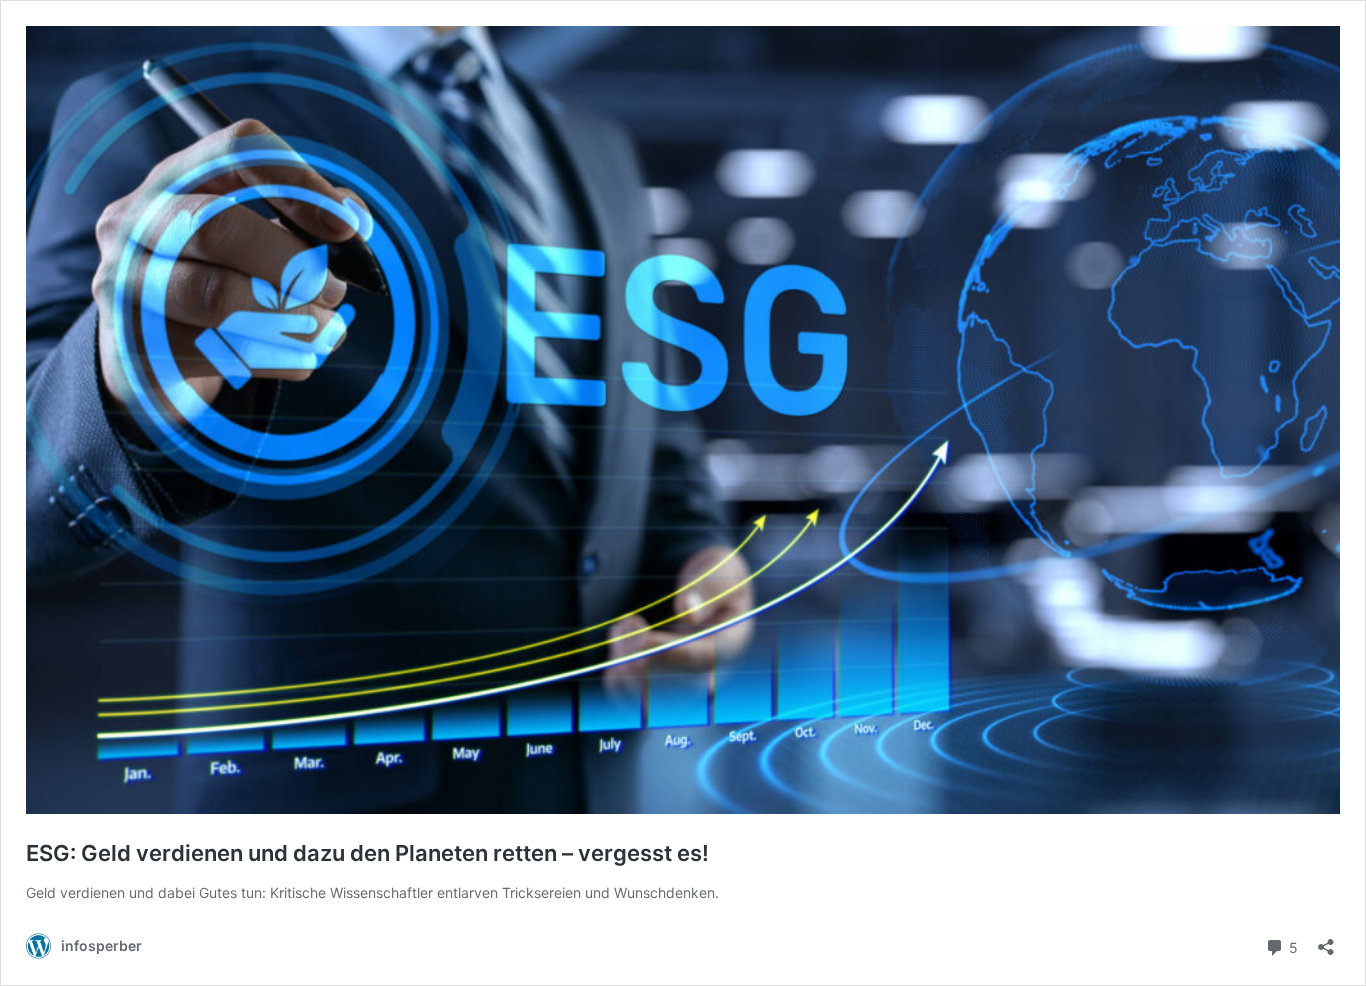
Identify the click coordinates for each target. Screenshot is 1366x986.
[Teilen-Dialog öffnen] (1326, 940)
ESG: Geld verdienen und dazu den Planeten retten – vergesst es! (367, 853)
